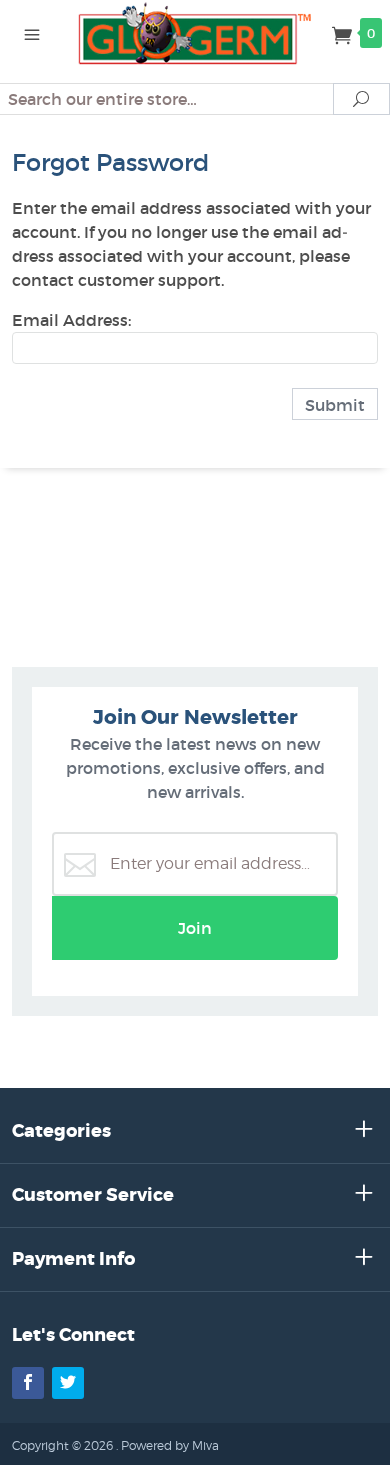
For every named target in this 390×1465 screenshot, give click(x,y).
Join (195, 928)
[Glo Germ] (195, 32)
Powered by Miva (170, 1445)
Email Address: (71, 320)
